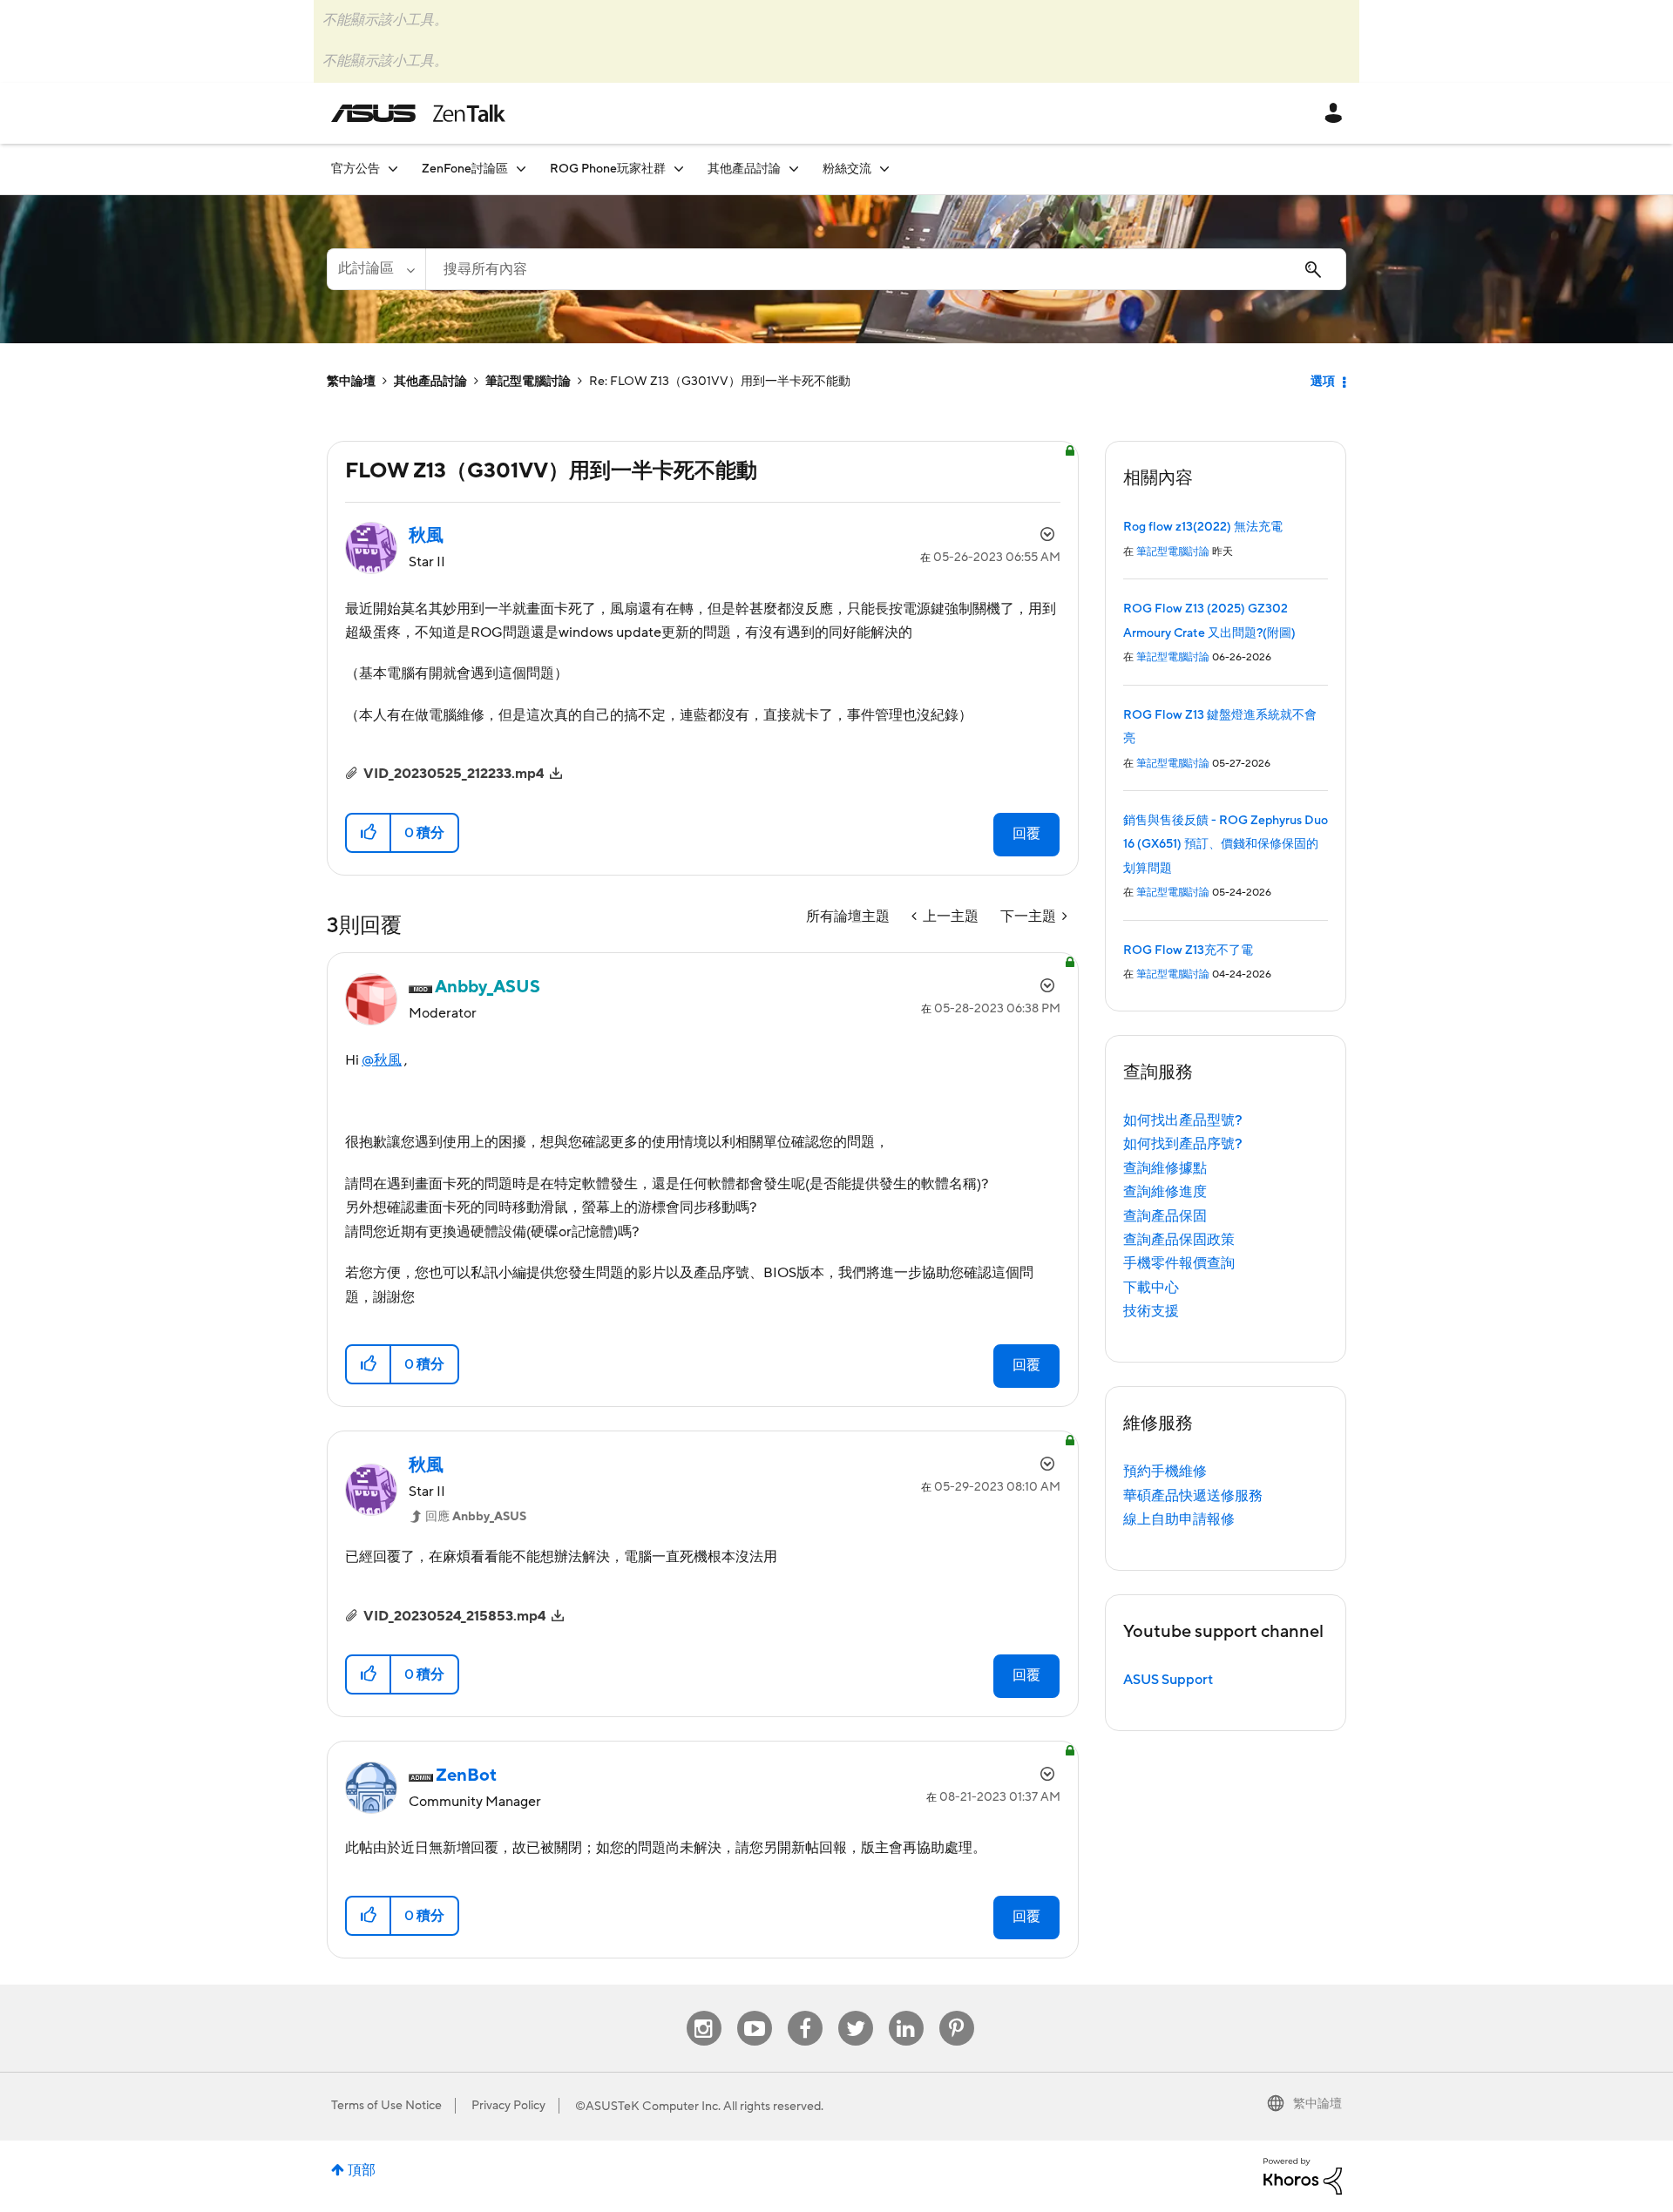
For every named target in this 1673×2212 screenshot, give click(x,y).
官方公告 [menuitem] (356, 169)
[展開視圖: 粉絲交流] (884, 169)
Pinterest (957, 2011)
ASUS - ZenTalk (418, 113)
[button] (369, 833)
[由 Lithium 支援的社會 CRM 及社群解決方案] (1303, 2175)
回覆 (1026, 834)
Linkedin (906, 2011)
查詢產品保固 (1165, 1216)
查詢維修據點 (1165, 1168)
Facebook (805, 2011)
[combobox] (886, 269)
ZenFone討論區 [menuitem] (465, 169)
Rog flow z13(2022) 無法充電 (1203, 527)
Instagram (704, 2011)
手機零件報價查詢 (1179, 1263)
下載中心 (1151, 1288)
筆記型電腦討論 (528, 382)
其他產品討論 (430, 382)
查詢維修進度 (1165, 1192)
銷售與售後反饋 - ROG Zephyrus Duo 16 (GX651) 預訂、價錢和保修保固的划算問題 (1226, 845)
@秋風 (382, 1060)
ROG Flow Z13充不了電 (1188, 950)
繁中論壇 (351, 382)
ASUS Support (1168, 1680)
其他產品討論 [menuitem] (744, 169)
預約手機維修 (1165, 1471)
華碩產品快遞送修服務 (1193, 1496)
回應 (476, 1517)
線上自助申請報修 (1179, 1519)
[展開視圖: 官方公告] (393, 169)
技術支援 (1151, 1311)
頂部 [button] (362, 2170)
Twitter (855, 2011)
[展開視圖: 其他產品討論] (794, 169)
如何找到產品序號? (1183, 1144)
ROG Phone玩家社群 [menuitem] (608, 169)
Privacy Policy (508, 2106)
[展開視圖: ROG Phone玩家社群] (679, 169)
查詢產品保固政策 (1179, 1240)
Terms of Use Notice (386, 2106)
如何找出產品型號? (1183, 1120)
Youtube (755, 2011)
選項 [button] (1323, 382)
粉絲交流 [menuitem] (847, 169)
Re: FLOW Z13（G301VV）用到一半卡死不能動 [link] (720, 382)
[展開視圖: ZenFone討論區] (521, 169)
